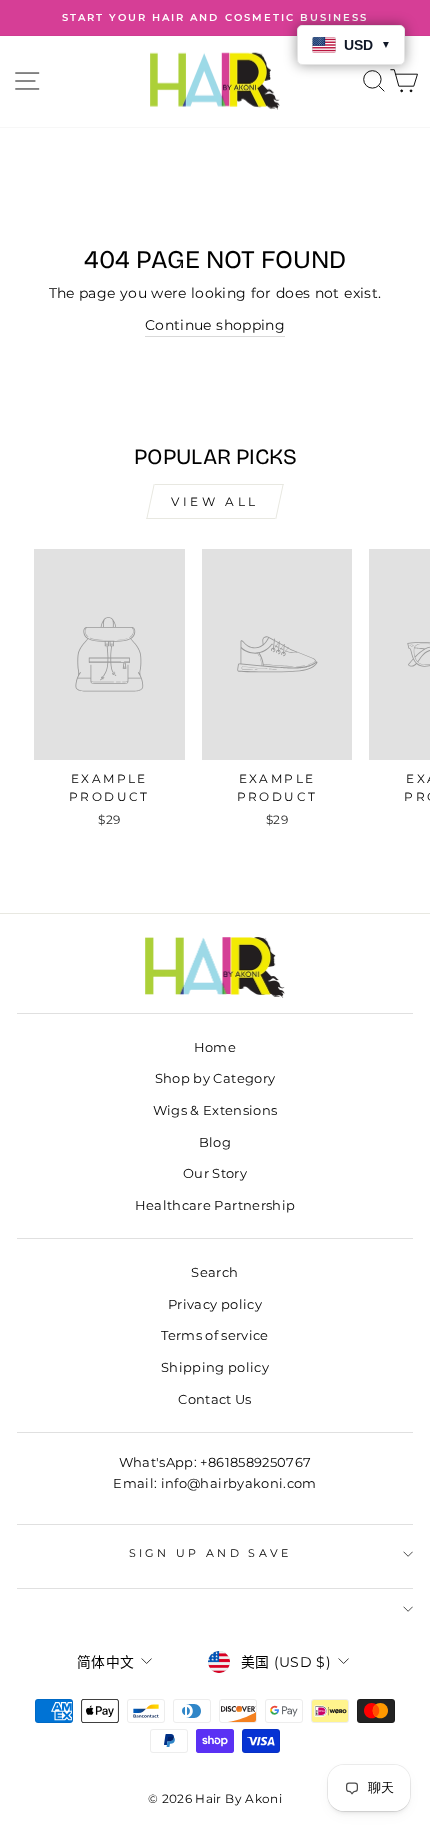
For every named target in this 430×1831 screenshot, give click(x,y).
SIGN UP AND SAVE (210, 1553)
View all (215, 501)
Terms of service (215, 1335)
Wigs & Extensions (215, 1110)
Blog (215, 1142)
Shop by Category (215, 1078)
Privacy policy (215, 1304)
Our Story (215, 1173)
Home (215, 1047)
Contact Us (214, 1399)
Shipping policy (215, 1367)
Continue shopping (215, 325)
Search (214, 1272)
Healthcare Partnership (215, 1205)
